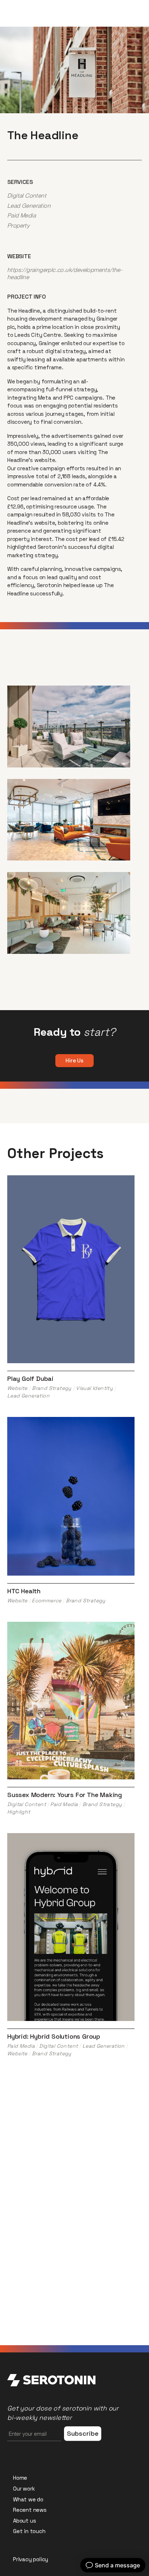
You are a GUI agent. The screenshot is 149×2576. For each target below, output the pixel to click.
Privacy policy (31, 2559)
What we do (28, 2499)
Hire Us (74, 1060)
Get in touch (29, 2531)
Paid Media (22, 215)
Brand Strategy (52, 1388)
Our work (24, 2489)
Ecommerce (47, 1600)
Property (18, 225)
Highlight (19, 1812)
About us (24, 2521)
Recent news (30, 2510)
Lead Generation (29, 206)
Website (17, 1388)
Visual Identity (94, 1388)
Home (20, 2478)
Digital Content (27, 195)
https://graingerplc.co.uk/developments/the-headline (65, 273)
